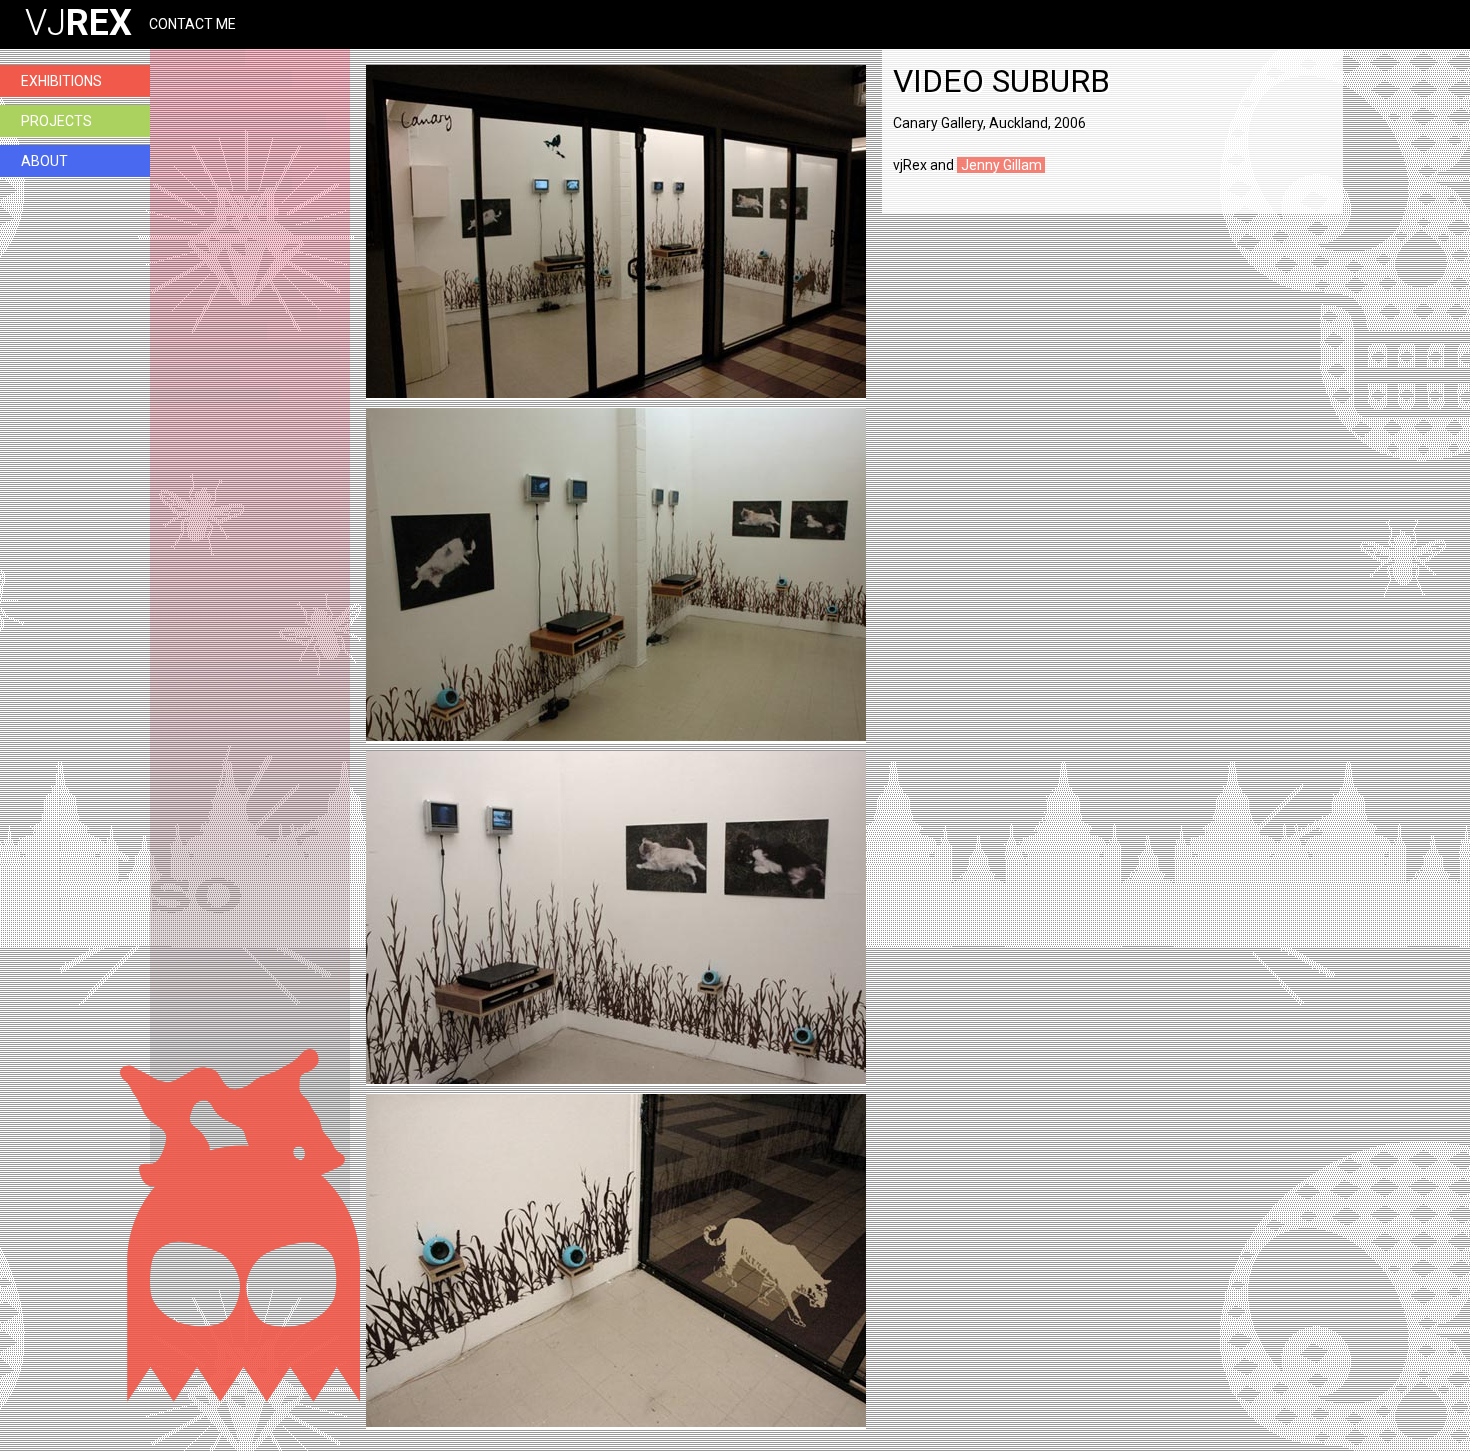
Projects (56, 121)
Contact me (192, 24)
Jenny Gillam (1001, 165)
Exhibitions (61, 81)
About (44, 161)
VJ (78, 23)
